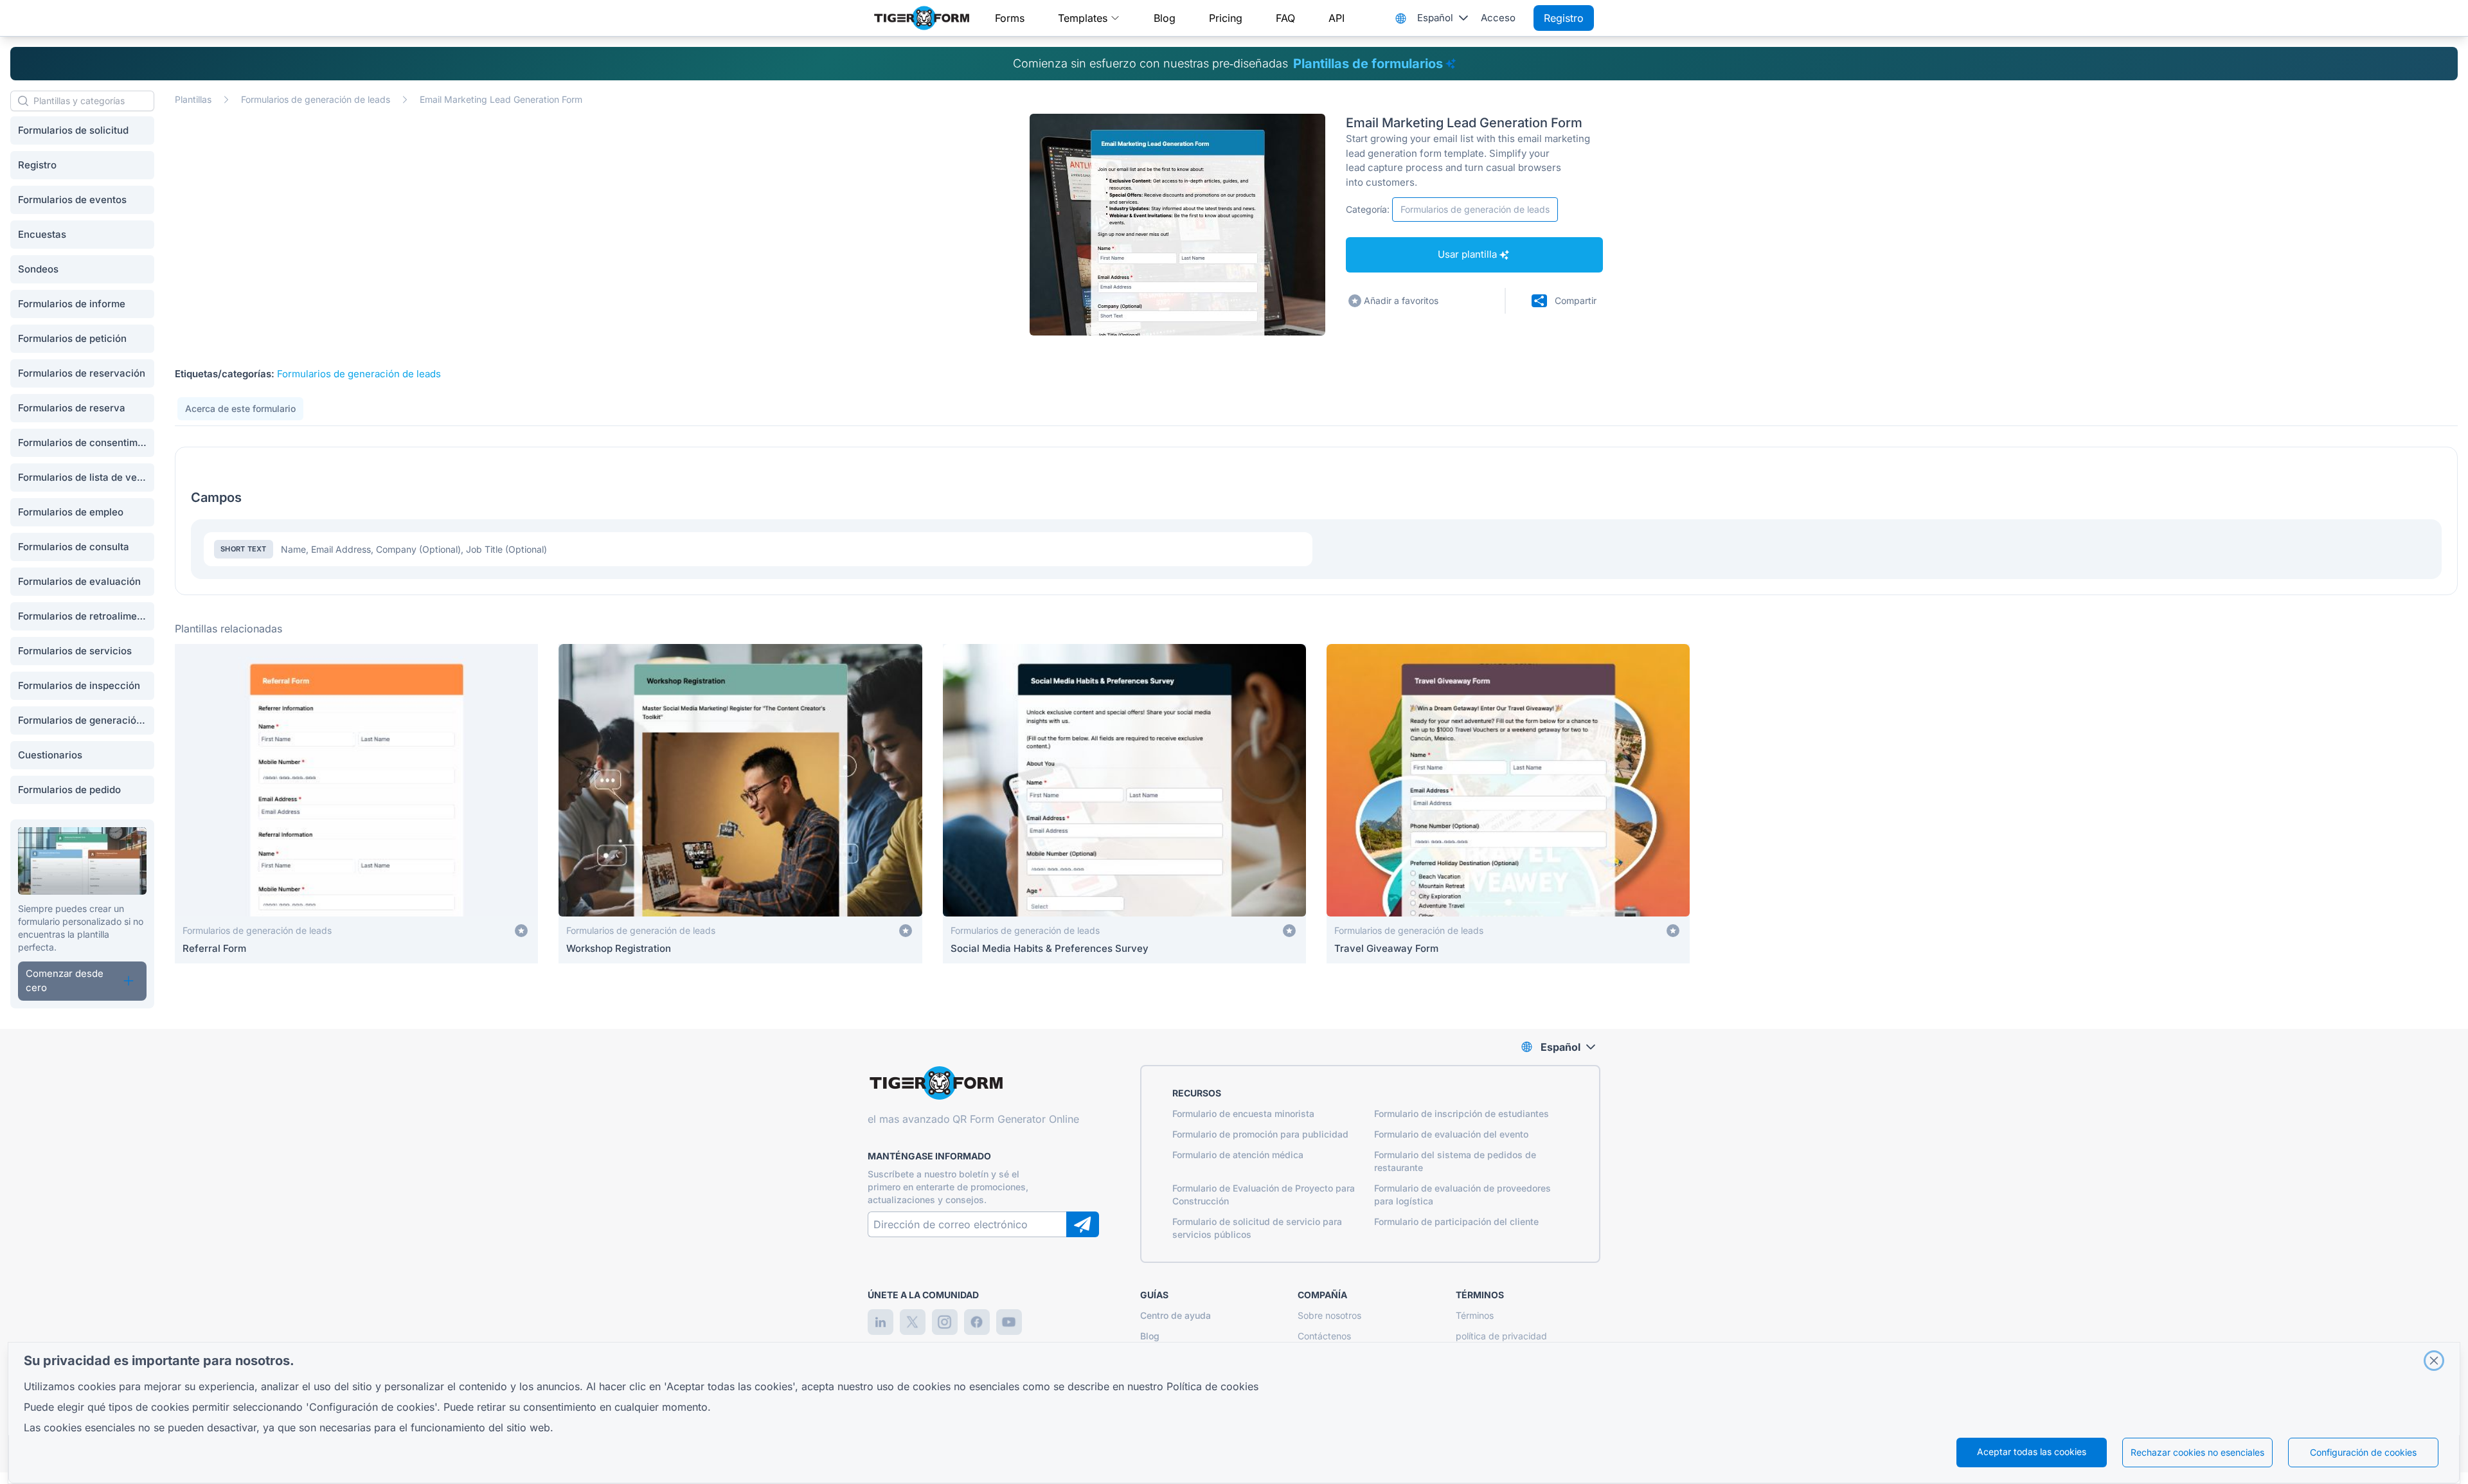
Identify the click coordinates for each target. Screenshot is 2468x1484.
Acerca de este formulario (240, 408)
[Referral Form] (356, 804)
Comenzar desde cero (65, 981)
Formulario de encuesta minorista (1243, 1113)
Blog (1165, 18)
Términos (1475, 1315)
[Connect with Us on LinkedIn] (881, 1322)
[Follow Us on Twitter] (913, 1322)
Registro (1564, 18)
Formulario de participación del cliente (1456, 1221)
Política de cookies (1212, 1386)
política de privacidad (1501, 1336)
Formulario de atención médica (1238, 1155)
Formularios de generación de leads (316, 99)
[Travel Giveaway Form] (1508, 804)
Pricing (1226, 18)
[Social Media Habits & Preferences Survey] (1124, 804)
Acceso (1498, 18)
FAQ (1285, 18)
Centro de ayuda (1176, 1315)
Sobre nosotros (1329, 1315)
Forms (1010, 18)
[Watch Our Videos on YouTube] (1009, 1322)
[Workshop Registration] (740, 804)
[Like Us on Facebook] (977, 1322)
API (1337, 18)
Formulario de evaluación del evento (1451, 1134)
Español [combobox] (1435, 18)
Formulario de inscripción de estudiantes (1462, 1113)
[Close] (2434, 1361)
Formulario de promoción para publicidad (1260, 1134)
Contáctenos (1324, 1336)
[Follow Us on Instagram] (945, 1322)
